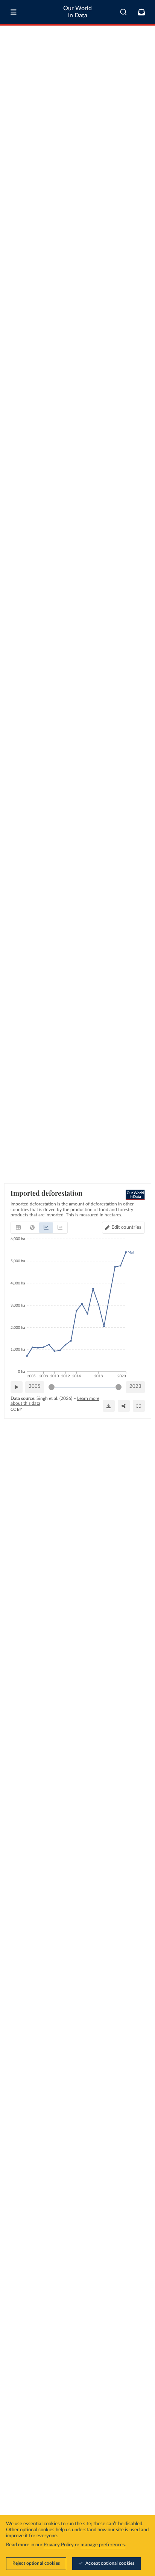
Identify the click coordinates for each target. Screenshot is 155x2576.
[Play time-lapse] (17, 1387)
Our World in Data (77, 12)
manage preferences (103, 2545)
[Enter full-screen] (139, 1406)
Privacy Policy (59, 2545)
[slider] (52, 1387)
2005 (35, 1387)
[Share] (124, 1406)
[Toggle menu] (14, 12)
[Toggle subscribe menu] (141, 12)
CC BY (16, 1409)
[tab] (18, 1228)
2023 (135, 1387)
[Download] (109, 1406)
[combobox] (124, 12)
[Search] (124, 12)
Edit (127, 1227)
